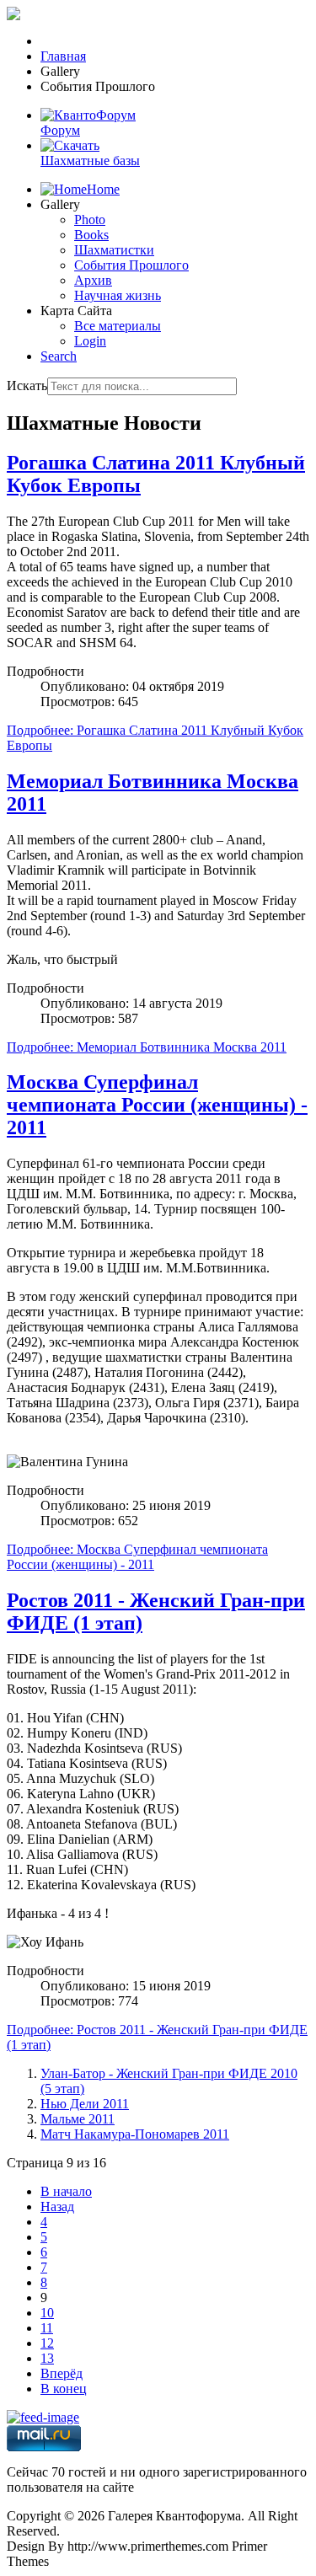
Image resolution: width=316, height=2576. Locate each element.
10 (47, 2313)
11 (47, 2328)
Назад (57, 2206)
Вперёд (62, 2373)
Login (90, 341)
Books (91, 235)
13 (47, 2358)
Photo (90, 220)
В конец (64, 2389)
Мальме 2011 (78, 2119)
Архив (93, 280)
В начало (66, 2191)
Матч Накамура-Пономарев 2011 (135, 2134)
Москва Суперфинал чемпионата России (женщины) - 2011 (157, 1105)
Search (59, 356)
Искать (27, 386)
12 (47, 2343)
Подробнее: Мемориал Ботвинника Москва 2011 (147, 1047)
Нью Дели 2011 (85, 2104)
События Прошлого (131, 265)
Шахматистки (114, 250)
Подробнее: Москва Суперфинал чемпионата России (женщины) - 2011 (137, 1557)
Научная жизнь (118, 295)
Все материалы (118, 326)
